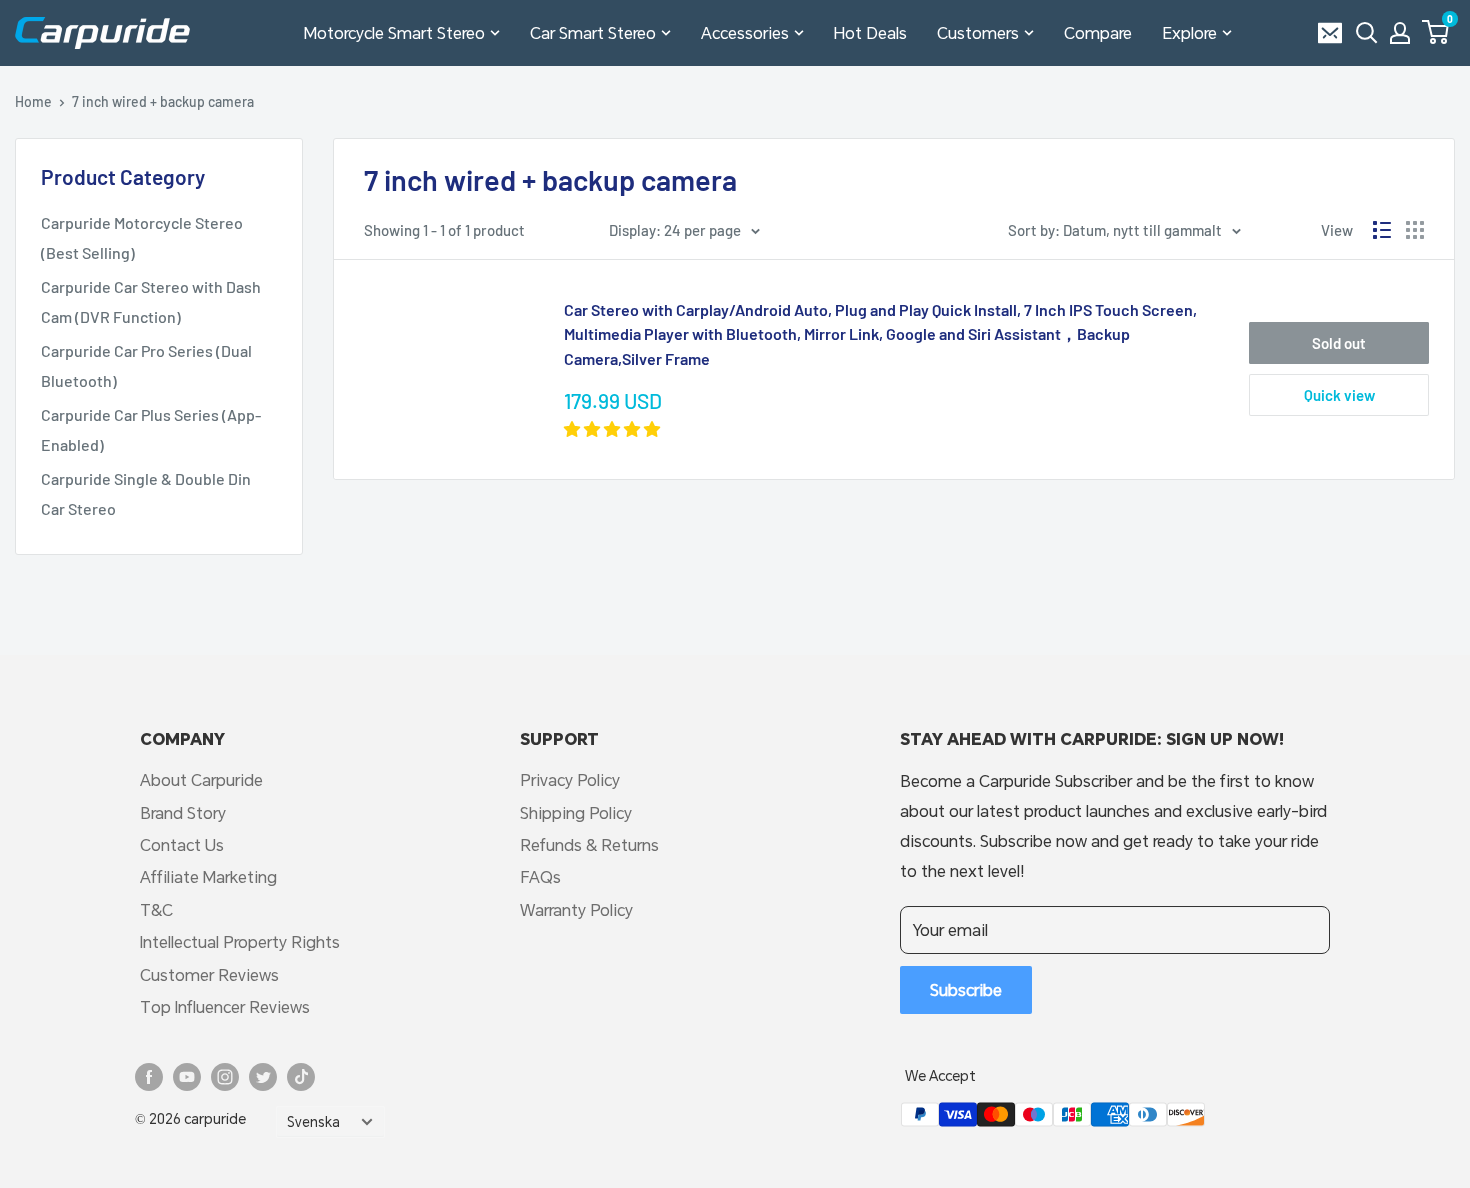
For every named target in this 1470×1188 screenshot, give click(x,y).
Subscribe (966, 989)
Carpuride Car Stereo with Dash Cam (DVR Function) (151, 301)
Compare (1098, 32)
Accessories (745, 32)
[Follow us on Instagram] (225, 1077)
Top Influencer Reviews (225, 1006)
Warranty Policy (576, 909)
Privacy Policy (570, 779)
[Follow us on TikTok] (301, 1077)
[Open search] (1367, 33)
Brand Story (183, 812)
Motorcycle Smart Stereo (394, 32)
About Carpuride (201, 779)
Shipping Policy (576, 812)
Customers (978, 32)
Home (33, 101)
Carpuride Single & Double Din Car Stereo (146, 493)
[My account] (1400, 33)
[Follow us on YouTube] (187, 1077)
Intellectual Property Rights (240, 941)
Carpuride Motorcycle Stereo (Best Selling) (142, 237)
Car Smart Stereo (593, 32)
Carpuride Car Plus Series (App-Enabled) (151, 429)
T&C (156, 909)
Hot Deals (870, 32)
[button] (1435, 32)
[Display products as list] (1382, 230)
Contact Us (182, 844)
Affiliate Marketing (208, 876)
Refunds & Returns (589, 844)
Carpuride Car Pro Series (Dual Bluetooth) (146, 365)
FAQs (540, 876)
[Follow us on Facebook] (149, 1077)
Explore (1189, 32)
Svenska (313, 1122)
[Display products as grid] (1415, 230)
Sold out (1339, 343)
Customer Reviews (209, 974)
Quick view (1339, 395)
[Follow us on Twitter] (263, 1077)
